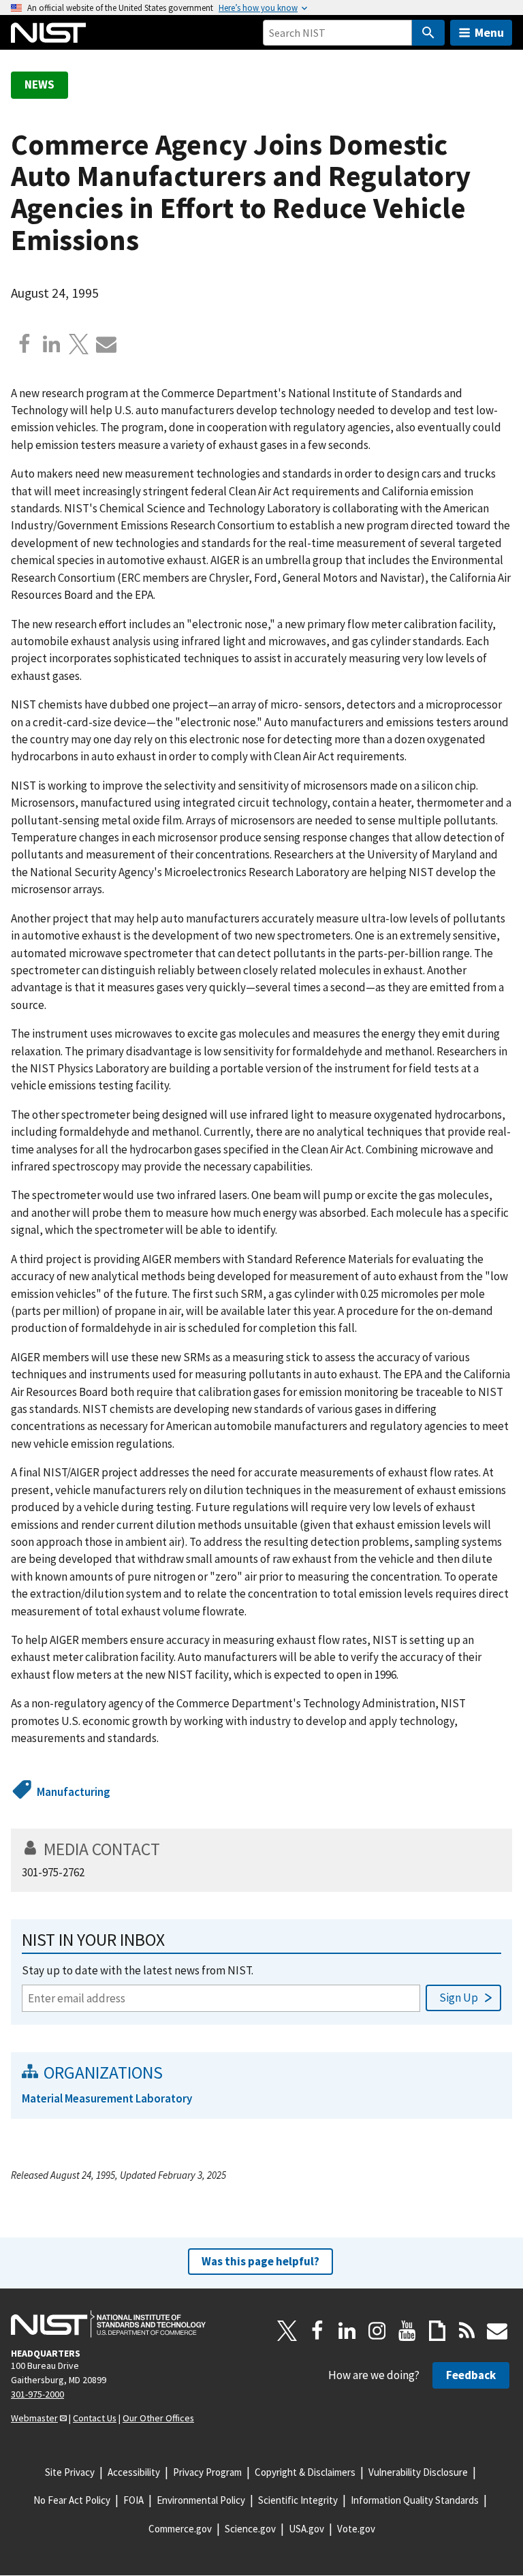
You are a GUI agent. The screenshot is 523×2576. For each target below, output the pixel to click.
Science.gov (250, 2529)
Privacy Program (207, 2472)
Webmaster (34, 2418)
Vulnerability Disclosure (418, 2472)
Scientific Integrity (298, 2500)
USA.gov (306, 2529)
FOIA (133, 2500)
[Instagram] (377, 2331)
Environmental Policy (201, 2500)
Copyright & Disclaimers (305, 2472)
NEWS (39, 84)
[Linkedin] (52, 344)
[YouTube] (407, 2331)
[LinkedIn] (347, 2331)
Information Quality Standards (415, 2500)
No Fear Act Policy (72, 2500)
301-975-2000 (37, 2394)
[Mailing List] (497, 2331)
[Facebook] (25, 344)
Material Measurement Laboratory (107, 2098)
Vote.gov (356, 2529)
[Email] (106, 344)
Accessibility (134, 2472)
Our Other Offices (158, 2418)
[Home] (48, 33)
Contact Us (95, 2418)
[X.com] (79, 344)
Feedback (471, 2375)
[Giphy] (437, 2331)
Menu (489, 32)
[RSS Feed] (467, 2331)
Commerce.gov (180, 2529)
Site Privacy (70, 2472)
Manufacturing (74, 1792)
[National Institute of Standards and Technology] (108, 2324)
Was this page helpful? (260, 2261)
